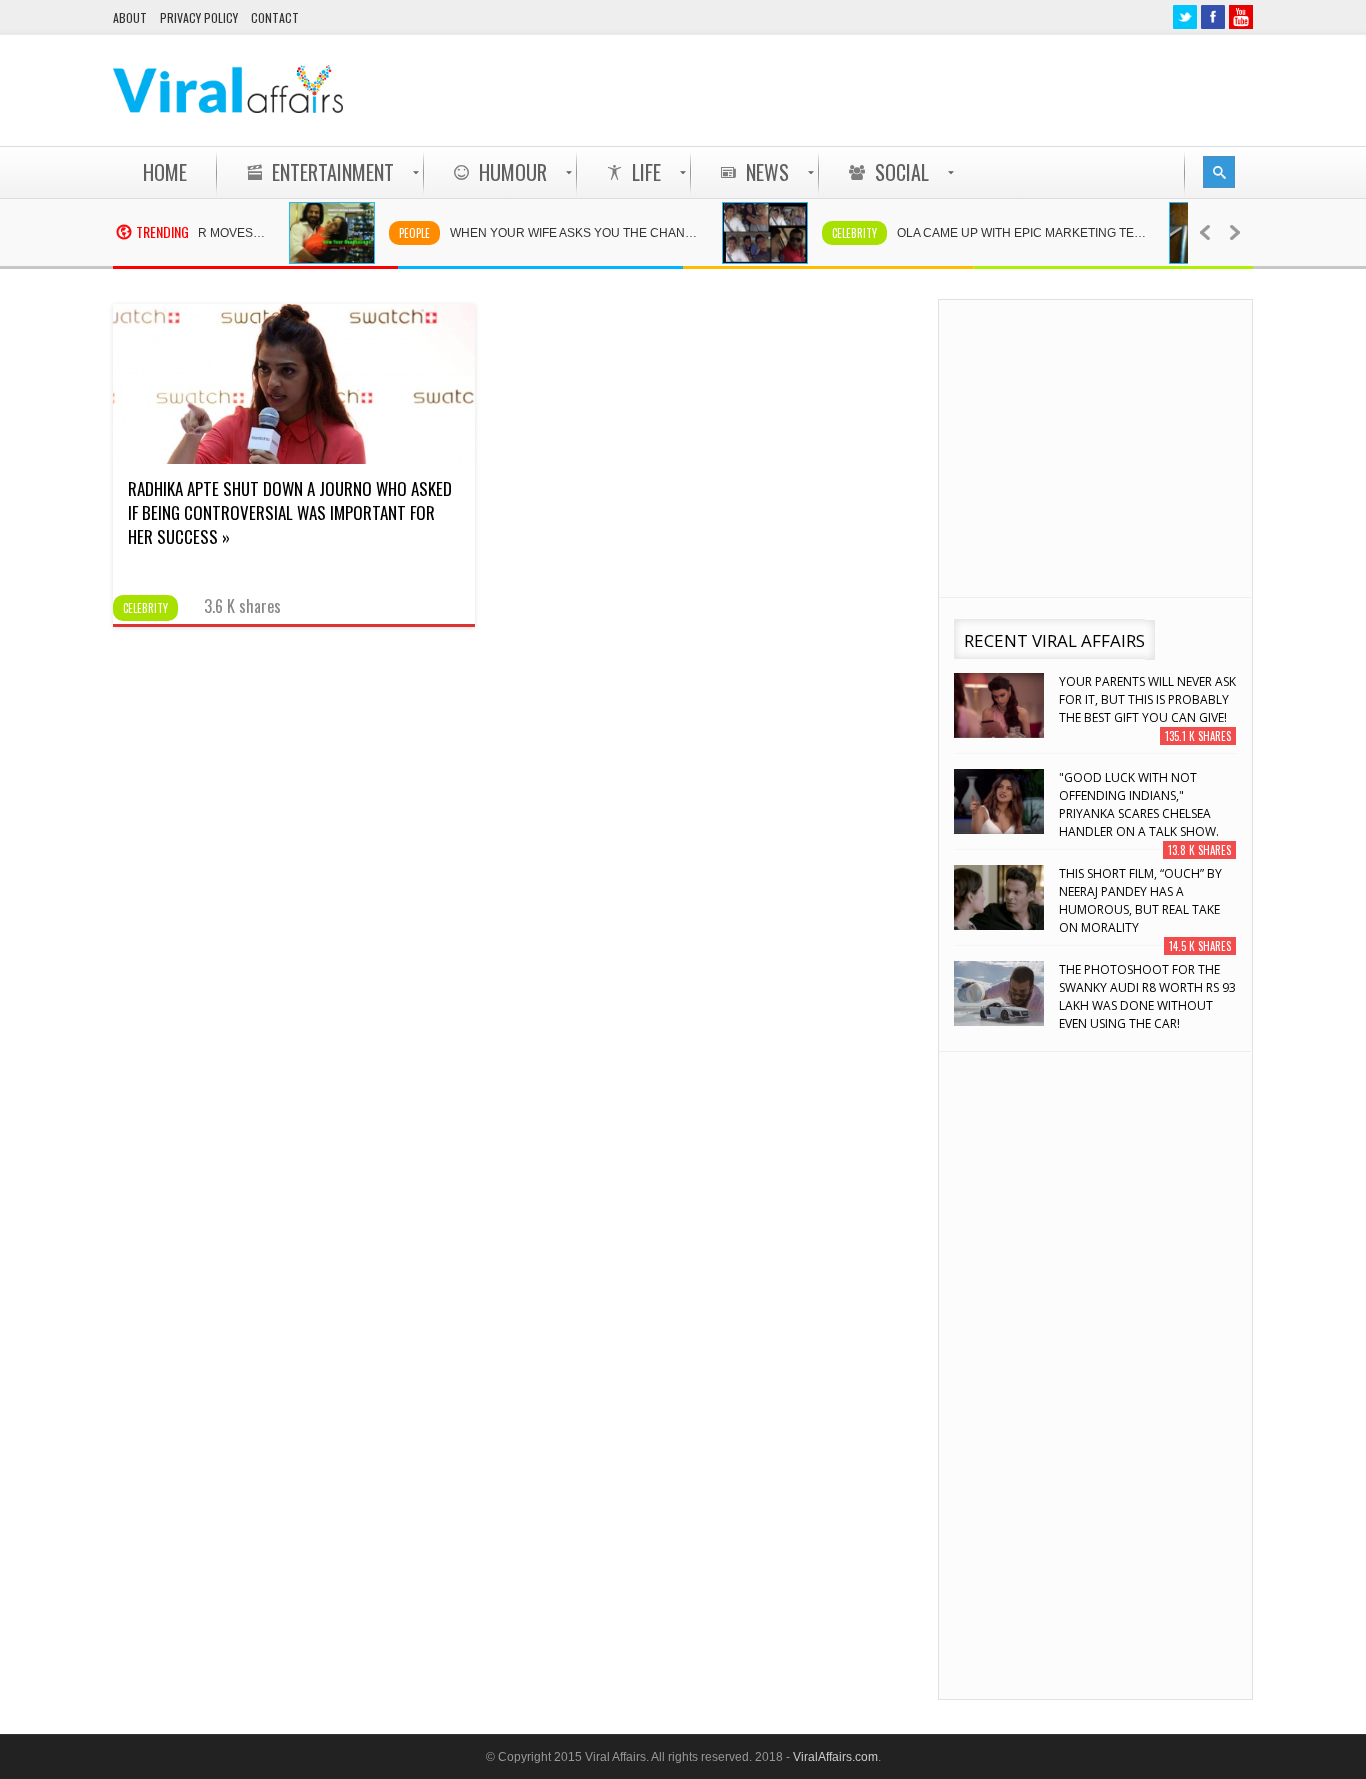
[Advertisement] (889, 90)
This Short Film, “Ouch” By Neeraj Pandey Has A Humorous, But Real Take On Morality (1140, 900)
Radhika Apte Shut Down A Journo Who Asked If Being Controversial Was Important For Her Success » (290, 512)
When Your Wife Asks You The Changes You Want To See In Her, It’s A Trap (563, 233)
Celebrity (832, 233)
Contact (275, 17)
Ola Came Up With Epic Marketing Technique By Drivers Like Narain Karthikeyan (1010, 233)
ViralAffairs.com (835, 1757)
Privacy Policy (199, 17)
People (392, 233)
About (130, 17)
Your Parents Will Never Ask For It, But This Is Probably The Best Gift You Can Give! (1147, 699)
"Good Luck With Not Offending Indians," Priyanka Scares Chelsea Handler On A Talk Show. (1139, 804)
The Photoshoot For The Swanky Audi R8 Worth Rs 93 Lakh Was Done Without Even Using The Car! (1147, 996)
